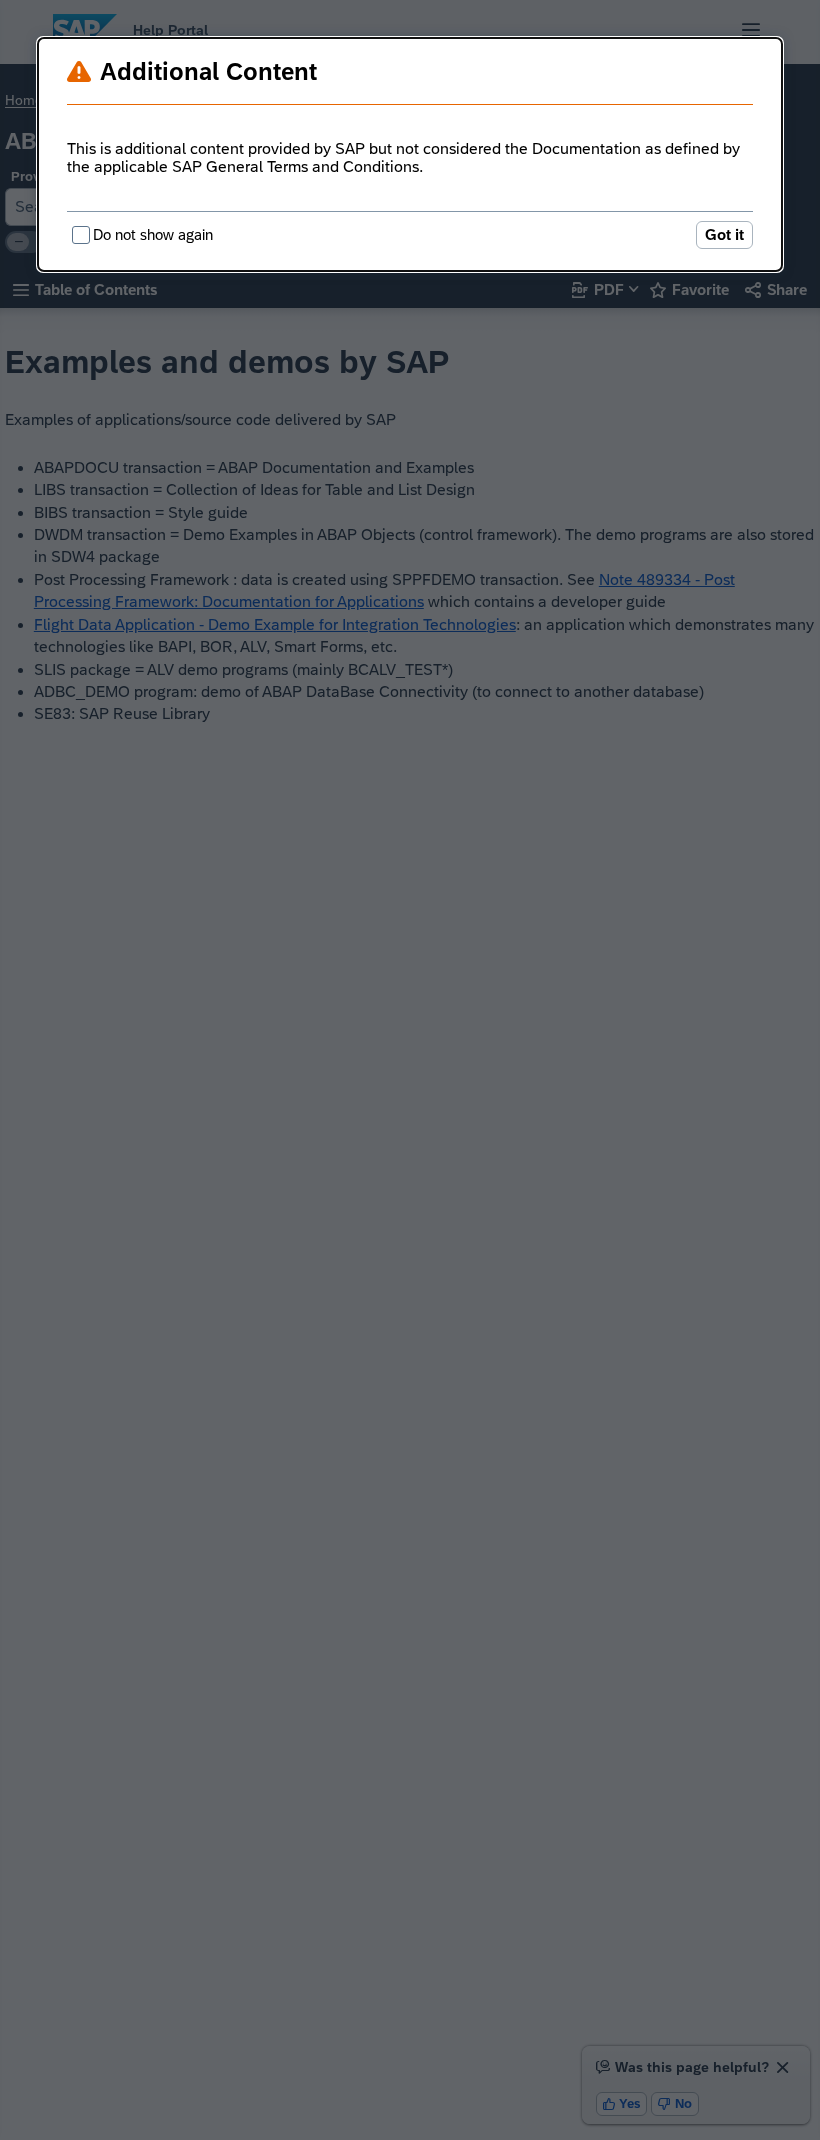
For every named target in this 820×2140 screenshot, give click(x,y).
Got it (724, 234)
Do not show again (153, 234)
